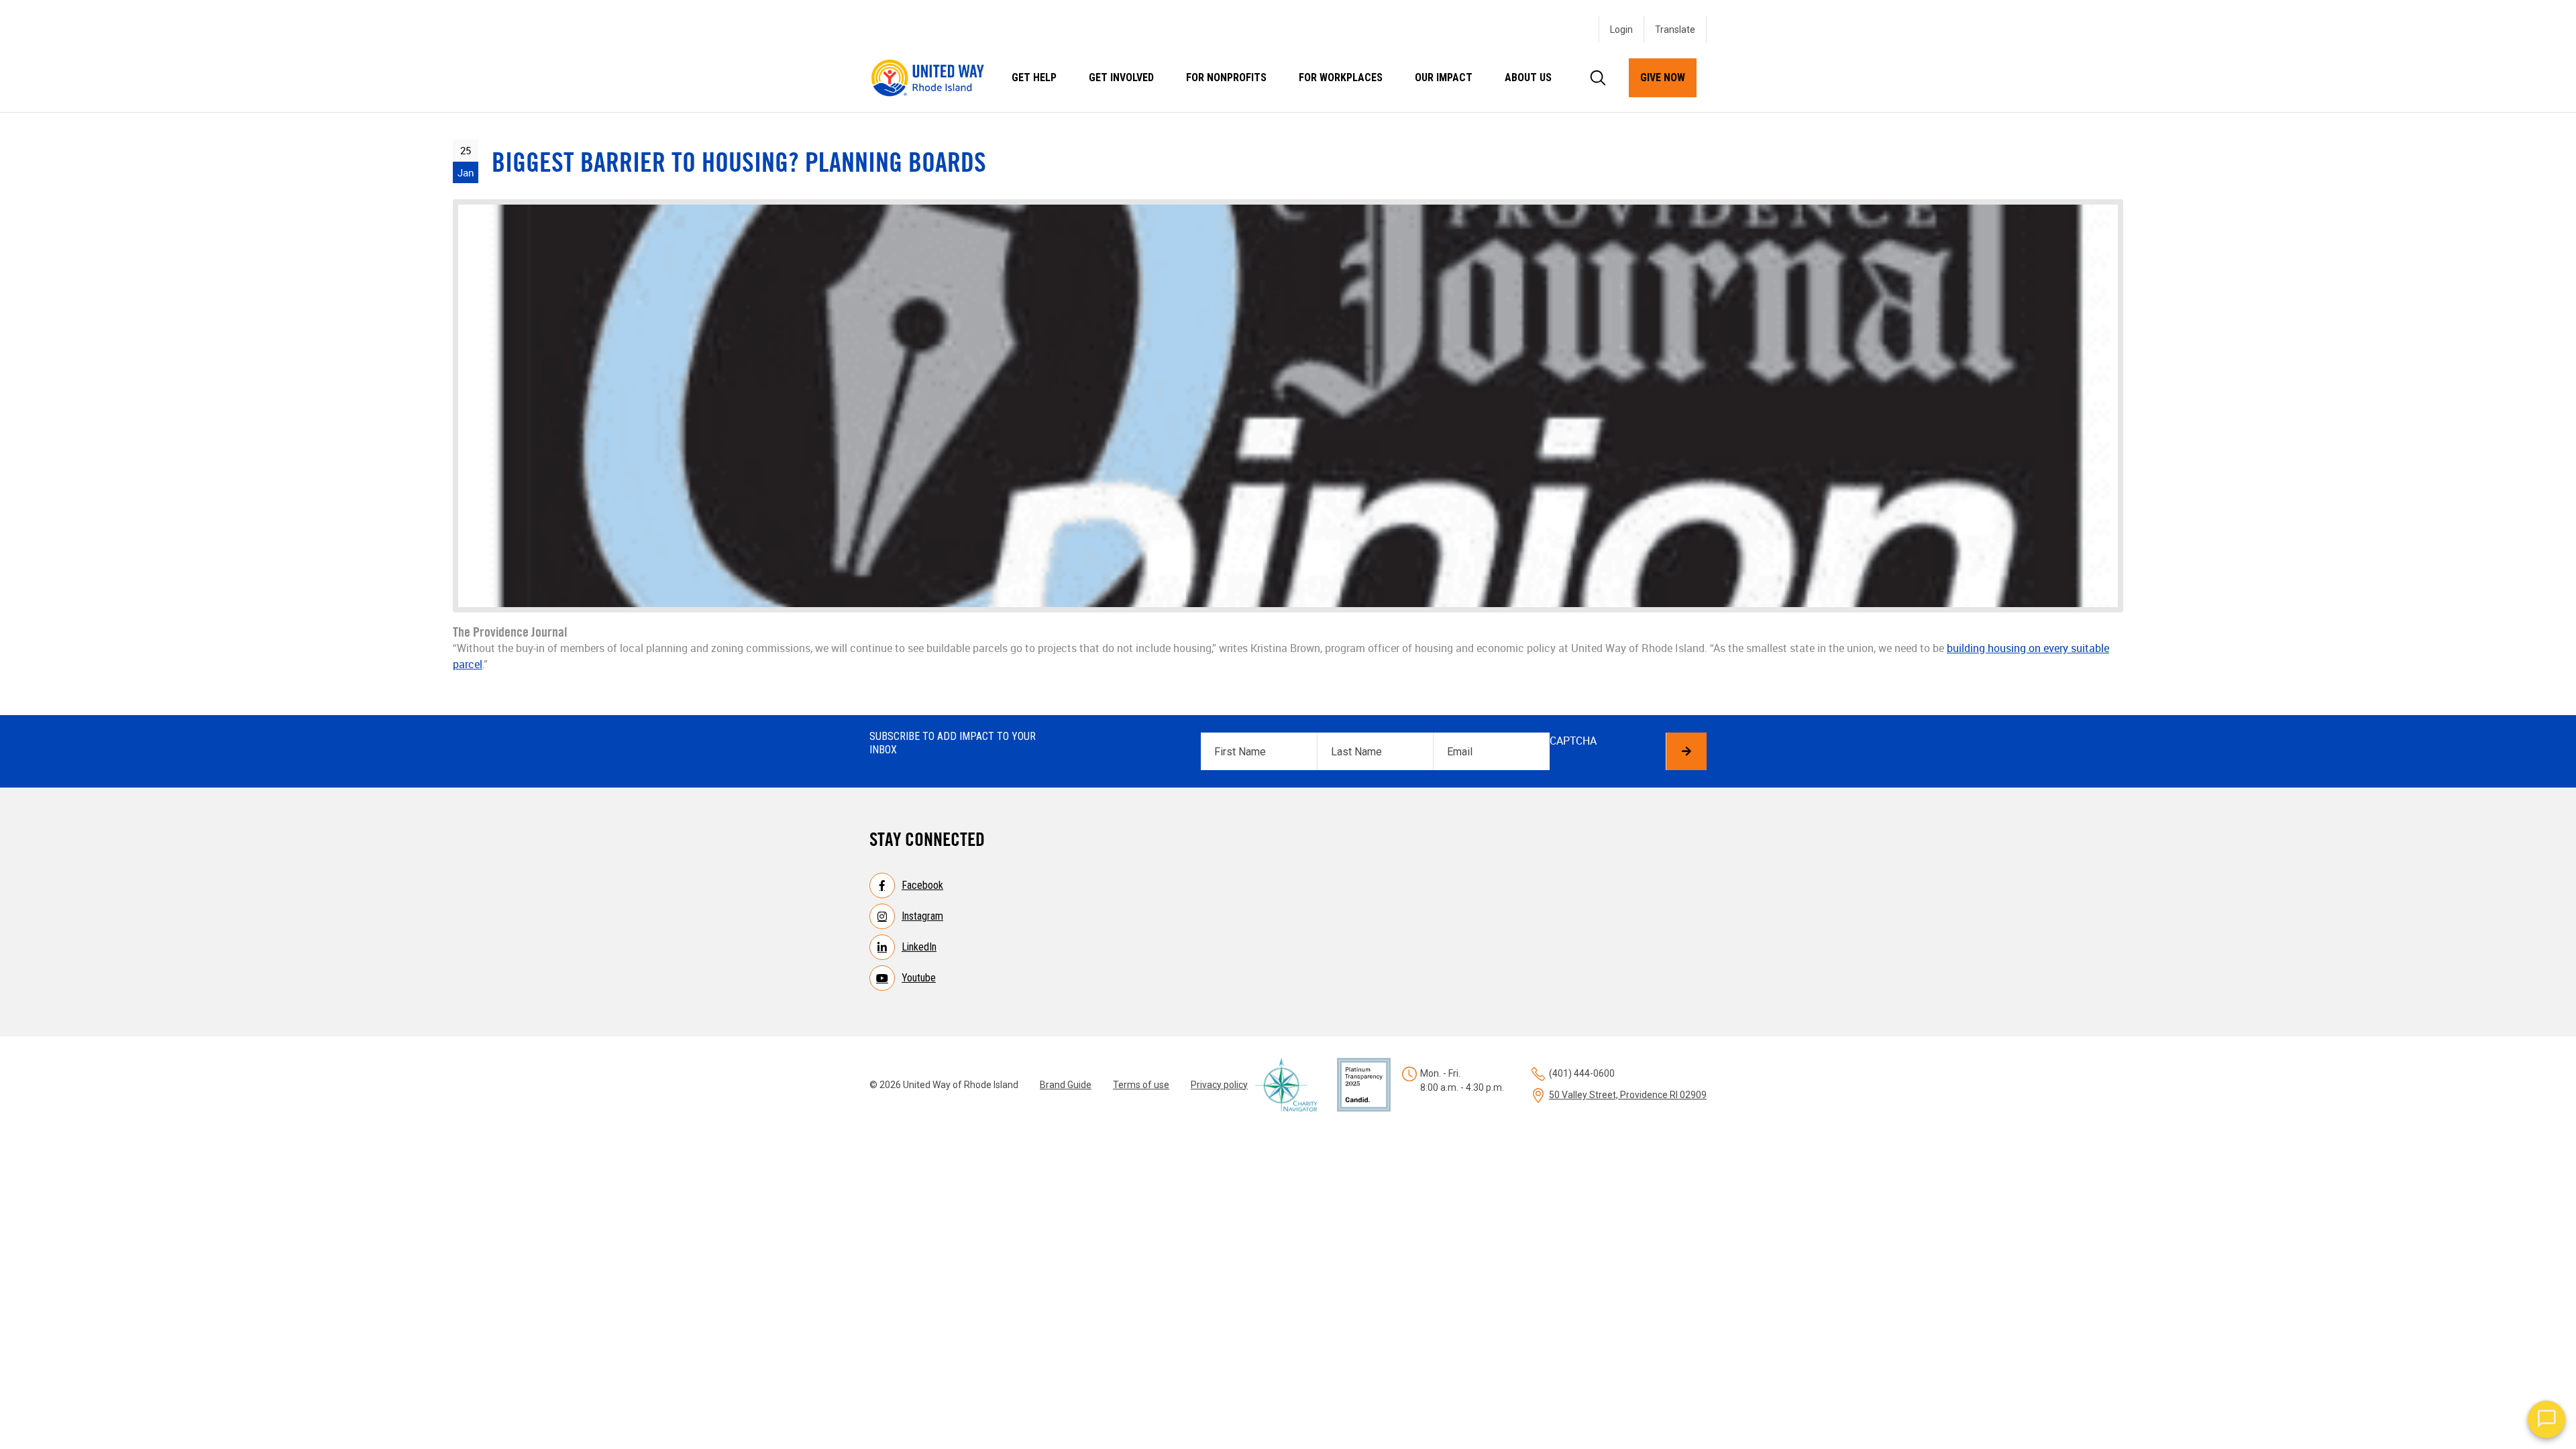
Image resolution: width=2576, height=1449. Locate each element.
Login (1621, 30)
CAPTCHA (1573, 741)
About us (1528, 77)
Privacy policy (1219, 1085)
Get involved (1121, 77)
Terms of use (1141, 1085)
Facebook (922, 885)
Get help (1034, 77)
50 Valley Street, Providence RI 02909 (1628, 1095)
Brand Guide (1066, 1085)
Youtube (919, 978)
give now (1663, 77)
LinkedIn (919, 947)
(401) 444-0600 (1582, 1073)
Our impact (1444, 77)
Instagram (922, 916)
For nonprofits (1226, 77)
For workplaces (1341, 77)
